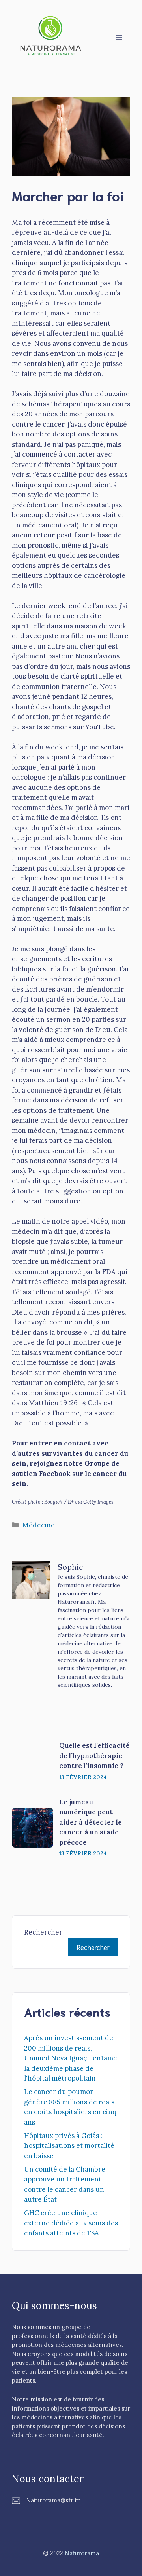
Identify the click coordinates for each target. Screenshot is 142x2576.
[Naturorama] (51, 36)
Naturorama (82, 2553)
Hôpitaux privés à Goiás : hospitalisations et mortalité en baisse (69, 2146)
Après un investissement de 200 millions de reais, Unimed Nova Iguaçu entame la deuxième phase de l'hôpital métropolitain (71, 2058)
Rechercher (43, 1932)
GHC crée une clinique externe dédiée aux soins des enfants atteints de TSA (71, 2223)
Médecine (39, 1525)
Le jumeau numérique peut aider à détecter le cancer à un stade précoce (91, 1822)
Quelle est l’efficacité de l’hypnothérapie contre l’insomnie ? (94, 1756)
